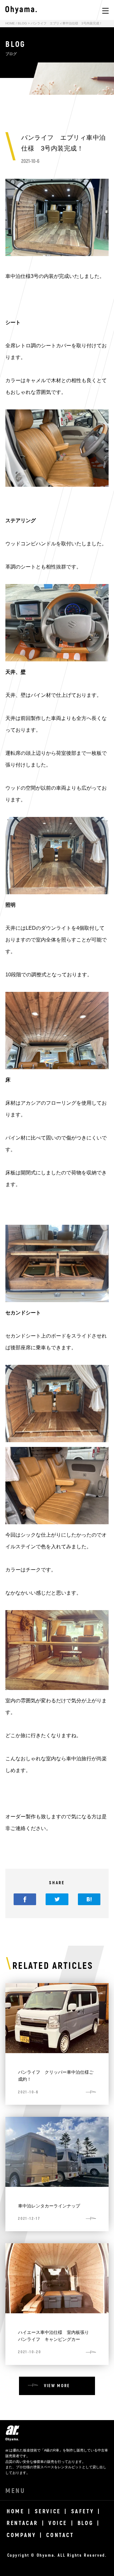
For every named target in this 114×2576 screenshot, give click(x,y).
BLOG (22, 23)
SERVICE (48, 2512)
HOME (10, 23)
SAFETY (83, 2512)
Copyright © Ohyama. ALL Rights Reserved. (57, 2555)
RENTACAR (22, 2523)
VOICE (58, 2523)
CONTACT (60, 2535)
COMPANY (21, 2535)
